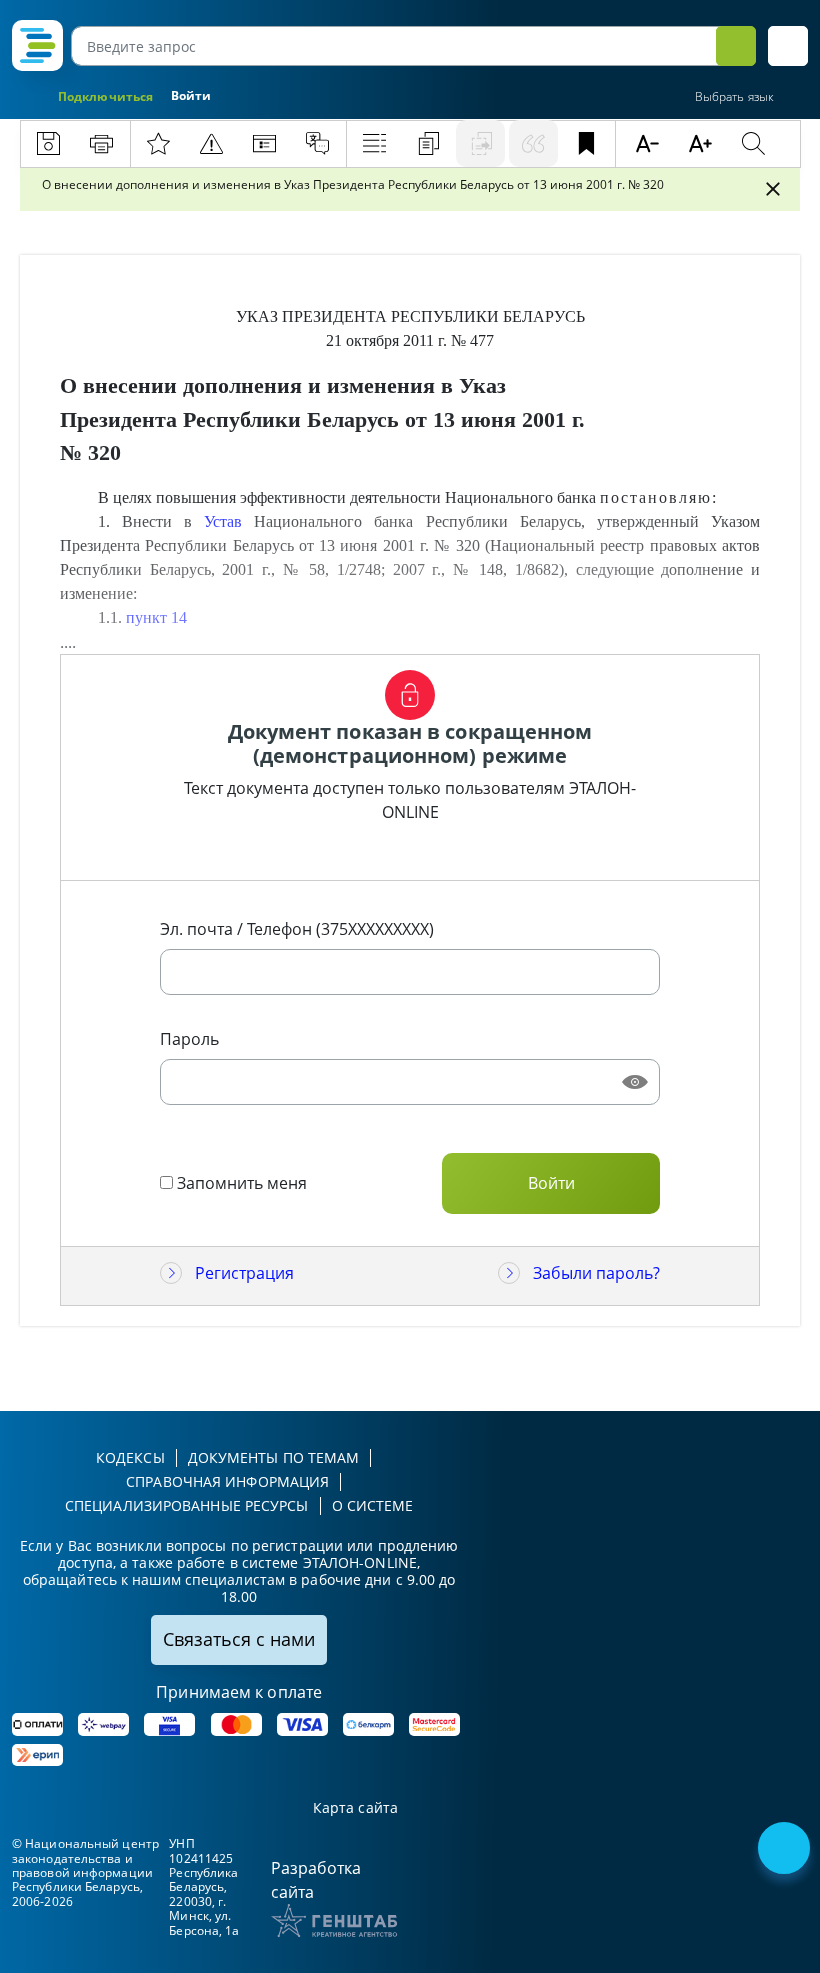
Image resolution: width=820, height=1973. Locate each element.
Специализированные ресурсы (187, 1505)
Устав (223, 521)
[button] (788, 46)
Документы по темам (274, 1457)
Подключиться (105, 96)
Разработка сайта (316, 1880)
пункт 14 (156, 617)
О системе (373, 1505)
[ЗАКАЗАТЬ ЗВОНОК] (786, 1850)
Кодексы (130, 1457)
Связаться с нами (239, 1639)
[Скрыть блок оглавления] (773, 189)
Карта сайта (355, 1808)
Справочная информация (227, 1481)
